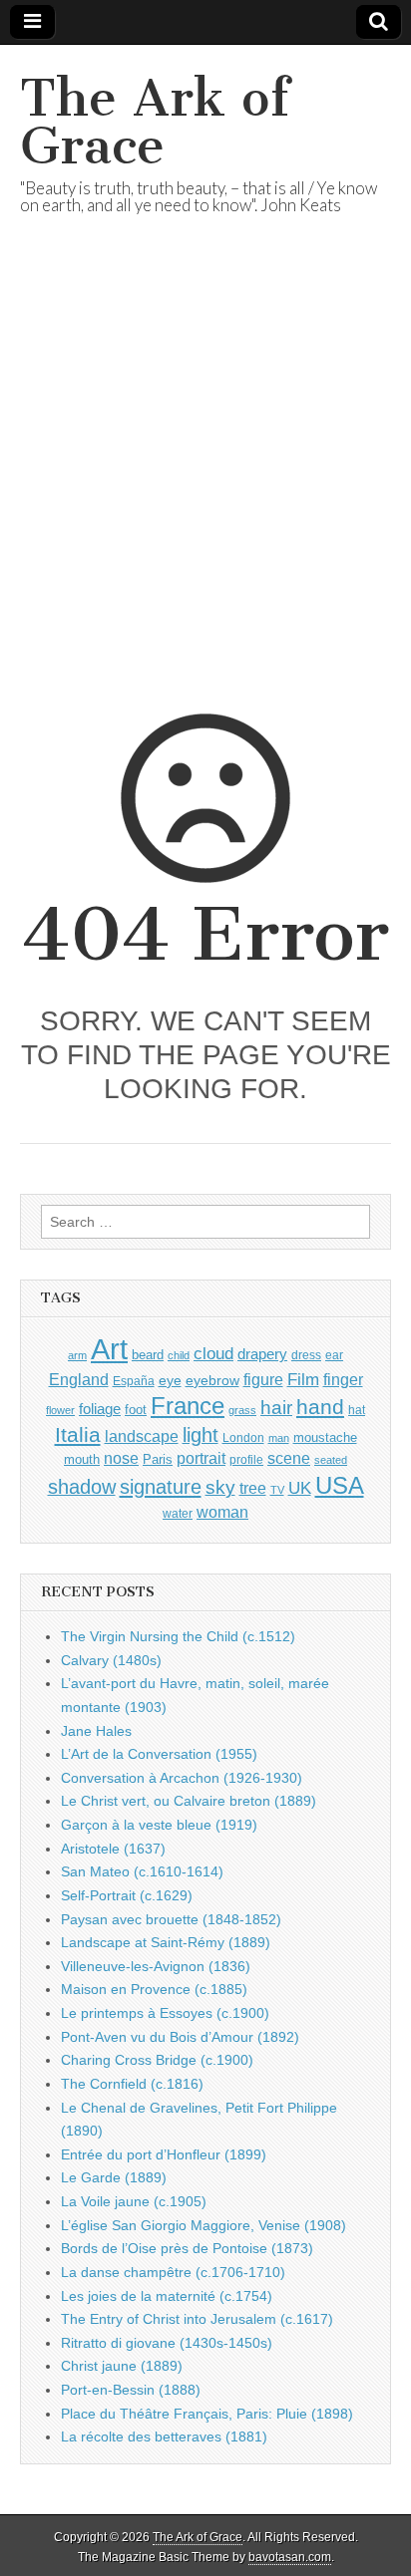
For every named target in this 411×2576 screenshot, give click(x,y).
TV (277, 1490)
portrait (201, 1458)
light (201, 1435)
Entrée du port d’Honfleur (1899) (164, 2154)
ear (334, 1355)
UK (300, 1488)
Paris (158, 1460)
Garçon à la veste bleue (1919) (159, 1825)
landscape (142, 1436)
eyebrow (212, 1380)
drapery (262, 1354)
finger (343, 1379)
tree (253, 1488)
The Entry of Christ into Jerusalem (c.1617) (197, 2319)
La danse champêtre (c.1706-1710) (173, 2272)
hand (320, 1407)
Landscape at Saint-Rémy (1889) (166, 1942)
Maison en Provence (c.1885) (154, 1989)
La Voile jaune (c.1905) (134, 2201)
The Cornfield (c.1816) (132, 2084)
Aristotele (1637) (113, 1849)
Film (303, 1380)
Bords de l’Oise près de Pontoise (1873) (187, 2248)
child (179, 1355)
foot (136, 1410)
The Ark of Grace (155, 122)
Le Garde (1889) (114, 2177)
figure (263, 1380)
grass (242, 1410)
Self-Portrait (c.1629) (127, 1895)
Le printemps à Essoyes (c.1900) (165, 2013)
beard (148, 1355)
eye (170, 1380)
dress (306, 1355)
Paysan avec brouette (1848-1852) (171, 1919)
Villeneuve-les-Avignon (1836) (156, 1966)
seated (331, 1460)
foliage (100, 1409)
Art (109, 1349)
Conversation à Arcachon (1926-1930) (182, 1778)
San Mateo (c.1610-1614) (142, 1871)
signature (161, 1487)
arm (77, 1355)
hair (276, 1408)
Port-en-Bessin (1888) (131, 2390)
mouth (82, 1459)
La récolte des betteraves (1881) (164, 2436)
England (79, 1379)
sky (220, 1487)
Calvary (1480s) (111, 1660)
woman (222, 1512)
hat (357, 1410)
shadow (82, 1487)
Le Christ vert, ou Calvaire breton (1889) (189, 1801)
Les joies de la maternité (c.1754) (167, 2296)
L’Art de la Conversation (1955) (159, 1754)
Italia (78, 1434)
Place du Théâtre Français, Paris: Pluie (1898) (207, 2414)
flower (60, 1410)
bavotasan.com (290, 2557)
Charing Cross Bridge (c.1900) (157, 2060)
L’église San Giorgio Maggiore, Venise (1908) (204, 2225)
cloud (213, 1353)
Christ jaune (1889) (122, 2366)
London (243, 1437)
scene (289, 1458)
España (134, 1381)
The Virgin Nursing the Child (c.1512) (178, 1636)
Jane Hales (96, 1731)
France (188, 1406)
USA (340, 1485)
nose (121, 1458)
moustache (325, 1437)
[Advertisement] (205, 488)
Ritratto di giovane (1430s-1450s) (167, 2343)
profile (246, 1460)
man (279, 1438)
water (178, 1514)
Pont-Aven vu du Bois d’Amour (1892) (180, 2037)
